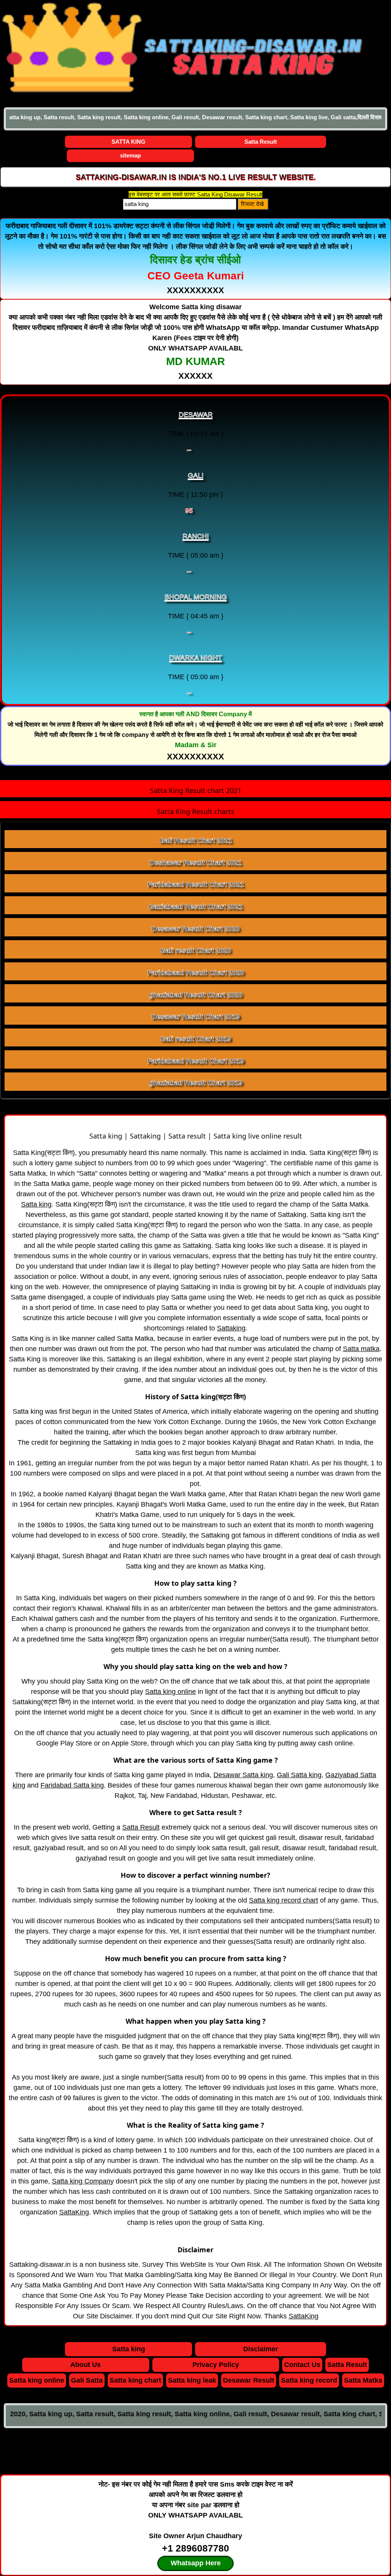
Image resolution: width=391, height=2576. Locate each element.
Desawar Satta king (243, 1775)
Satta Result (261, 142)
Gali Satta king (299, 1775)
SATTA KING (128, 142)
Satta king (36, 1204)
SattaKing (74, 2212)
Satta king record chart (284, 1900)
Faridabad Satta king (72, 1785)
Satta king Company (83, 2181)
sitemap (130, 155)
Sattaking (231, 1328)
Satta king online (170, 1692)
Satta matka (361, 1349)
